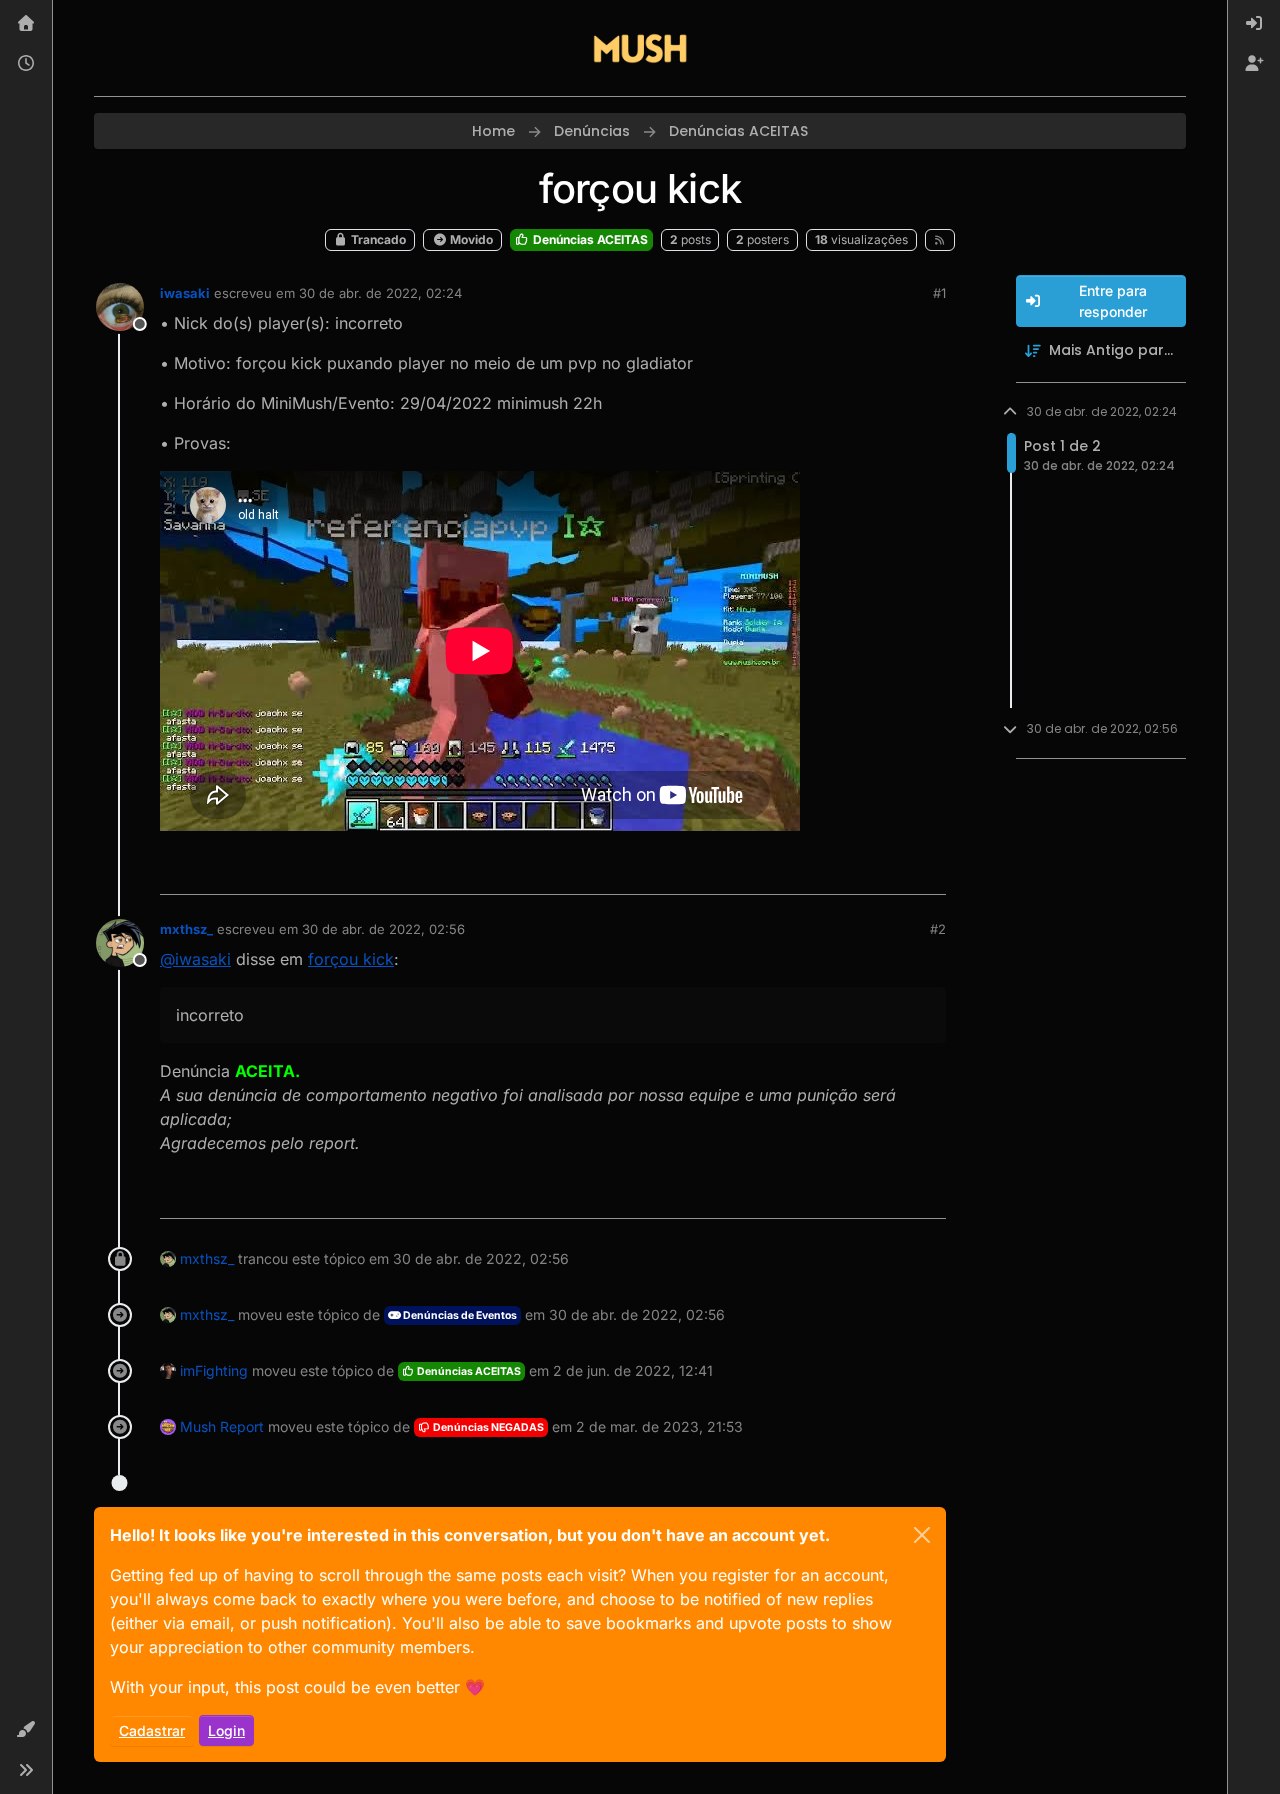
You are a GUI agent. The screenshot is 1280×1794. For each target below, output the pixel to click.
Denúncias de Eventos (459, 1315)
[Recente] (26, 64)
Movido (470, 239)
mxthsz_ (186, 929)
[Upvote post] (858, 870)
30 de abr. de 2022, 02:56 (383, 929)
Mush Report (222, 1426)
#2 (938, 929)
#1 (939, 293)
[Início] (26, 24)
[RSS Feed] (940, 240)
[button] (26, 1730)
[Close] (922, 1535)
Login (226, 1730)
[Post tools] (928, 870)
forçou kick (351, 959)
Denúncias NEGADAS (487, 1427)
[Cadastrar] (1254, 64)
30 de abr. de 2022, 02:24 (380, 293)
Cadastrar (152, 1730)
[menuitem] (1254, 24)
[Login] (1254, 24)
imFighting (214, 1370)
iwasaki (185, 293)
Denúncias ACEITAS (589, 239)
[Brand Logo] (640, 48)
